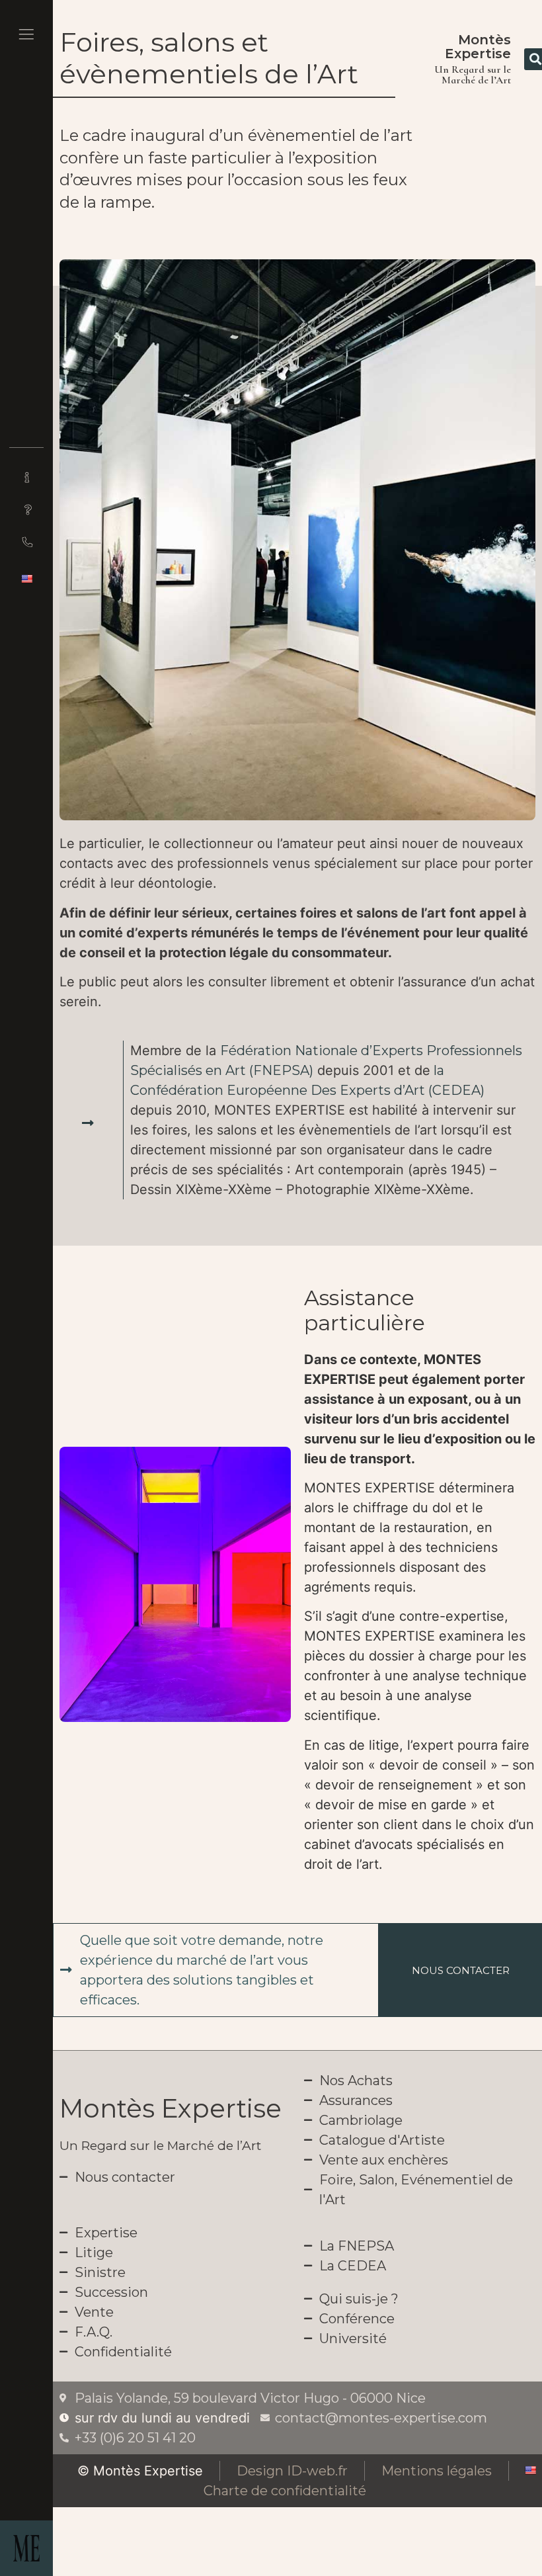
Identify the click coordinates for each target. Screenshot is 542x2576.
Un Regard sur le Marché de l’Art (160, 2146)
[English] (26, 579)
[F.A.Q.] (26, 509)
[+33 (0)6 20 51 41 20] (26, 542)
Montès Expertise (478, 47)
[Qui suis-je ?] (26, 477)
